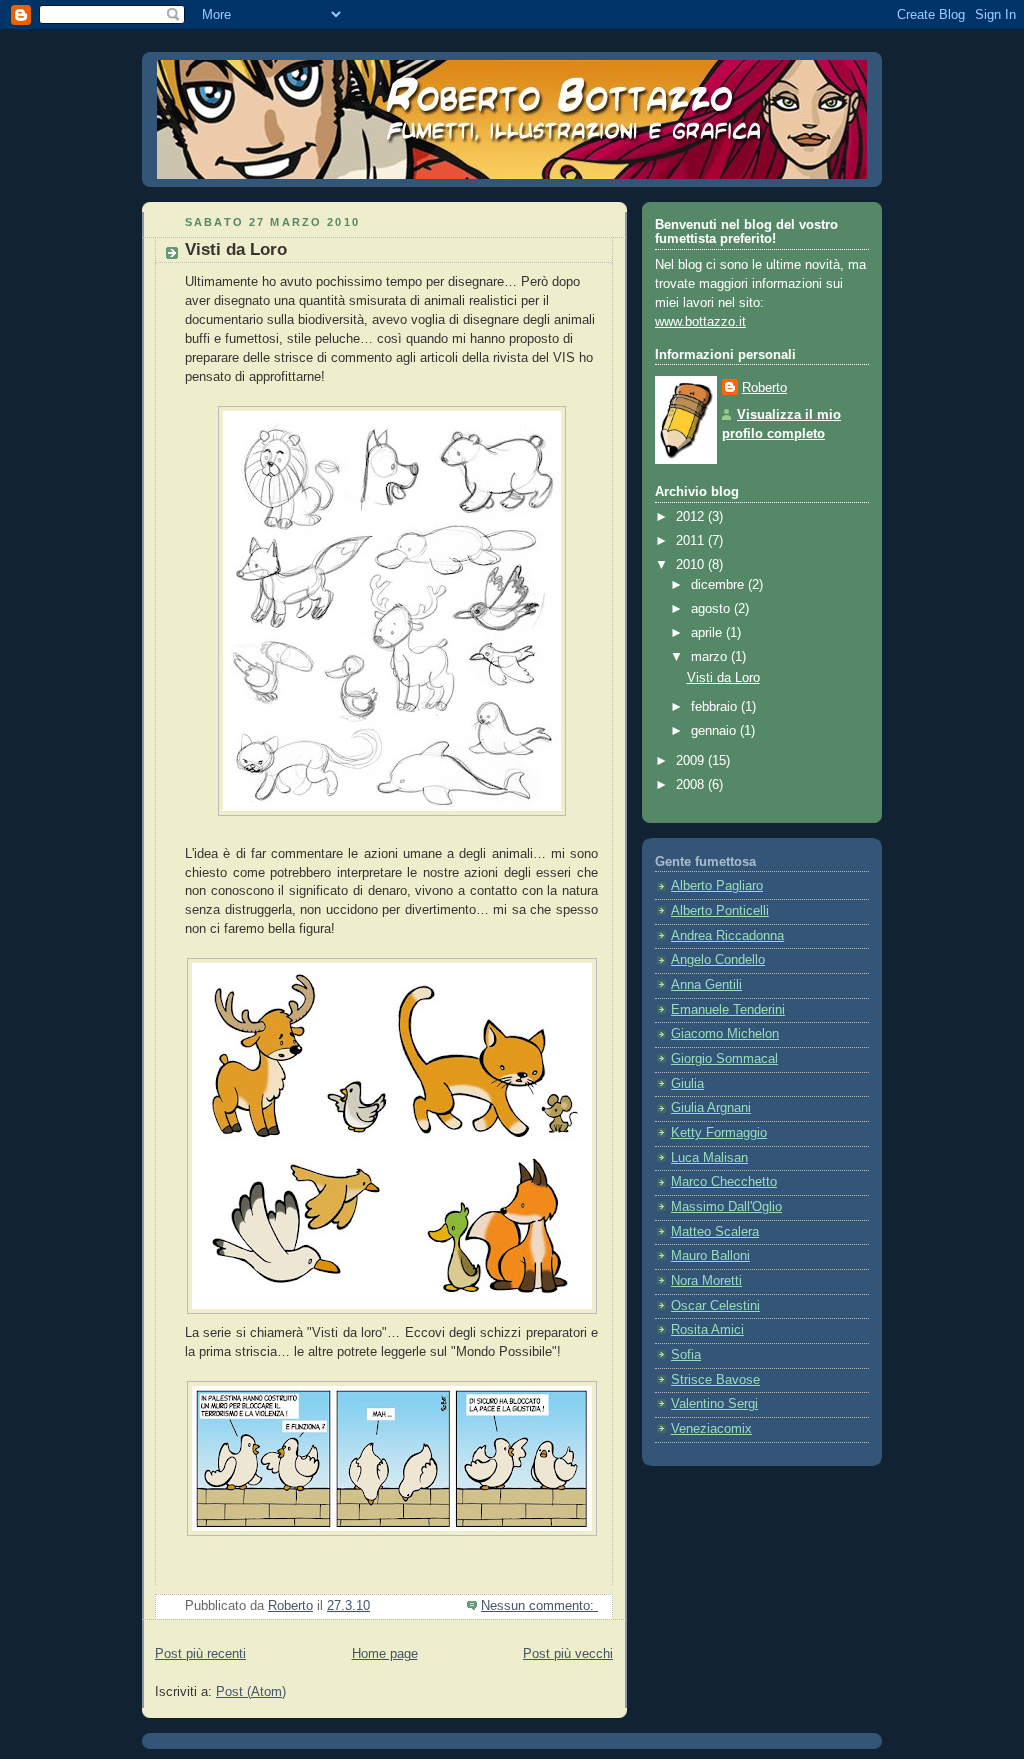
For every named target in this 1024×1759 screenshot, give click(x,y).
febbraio (716, 707)
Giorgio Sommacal (724, 1059)
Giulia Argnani (711, 1108)
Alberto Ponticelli (720, 911)
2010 (692, 565)
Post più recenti (200, 1654)
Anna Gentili (706, 985)
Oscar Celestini (715, 1306)
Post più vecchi (568, 1654)
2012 (692, 517)
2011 (692, 541)
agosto (712, 609)
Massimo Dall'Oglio (726, 1207)
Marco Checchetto (724, 1182)
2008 (692, 785)
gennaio (715, 731)
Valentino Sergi (714, 1404)
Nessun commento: (539, 1606)
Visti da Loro (236, 249)
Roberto (764, 388)
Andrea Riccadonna (727, 936)
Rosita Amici (707, 1330)
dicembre (719, 585)
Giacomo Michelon (725, 1034)
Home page (385, 1654)
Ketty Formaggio (719, 1133)
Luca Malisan (709, 1158)
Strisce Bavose (715, 1380)
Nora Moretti (706, 1281)
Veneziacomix (711, 1429)
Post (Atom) (251, 1692)
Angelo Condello (718, 960)
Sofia (686, 1355)
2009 (692, 761)
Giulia (687, 1084)
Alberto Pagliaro (717, 886)
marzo (711, 657)
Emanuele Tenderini (728, 1010)
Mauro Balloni (710, 1256)
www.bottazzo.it (700, 322)
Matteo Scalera (715, 1232)
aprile (708, 633)
